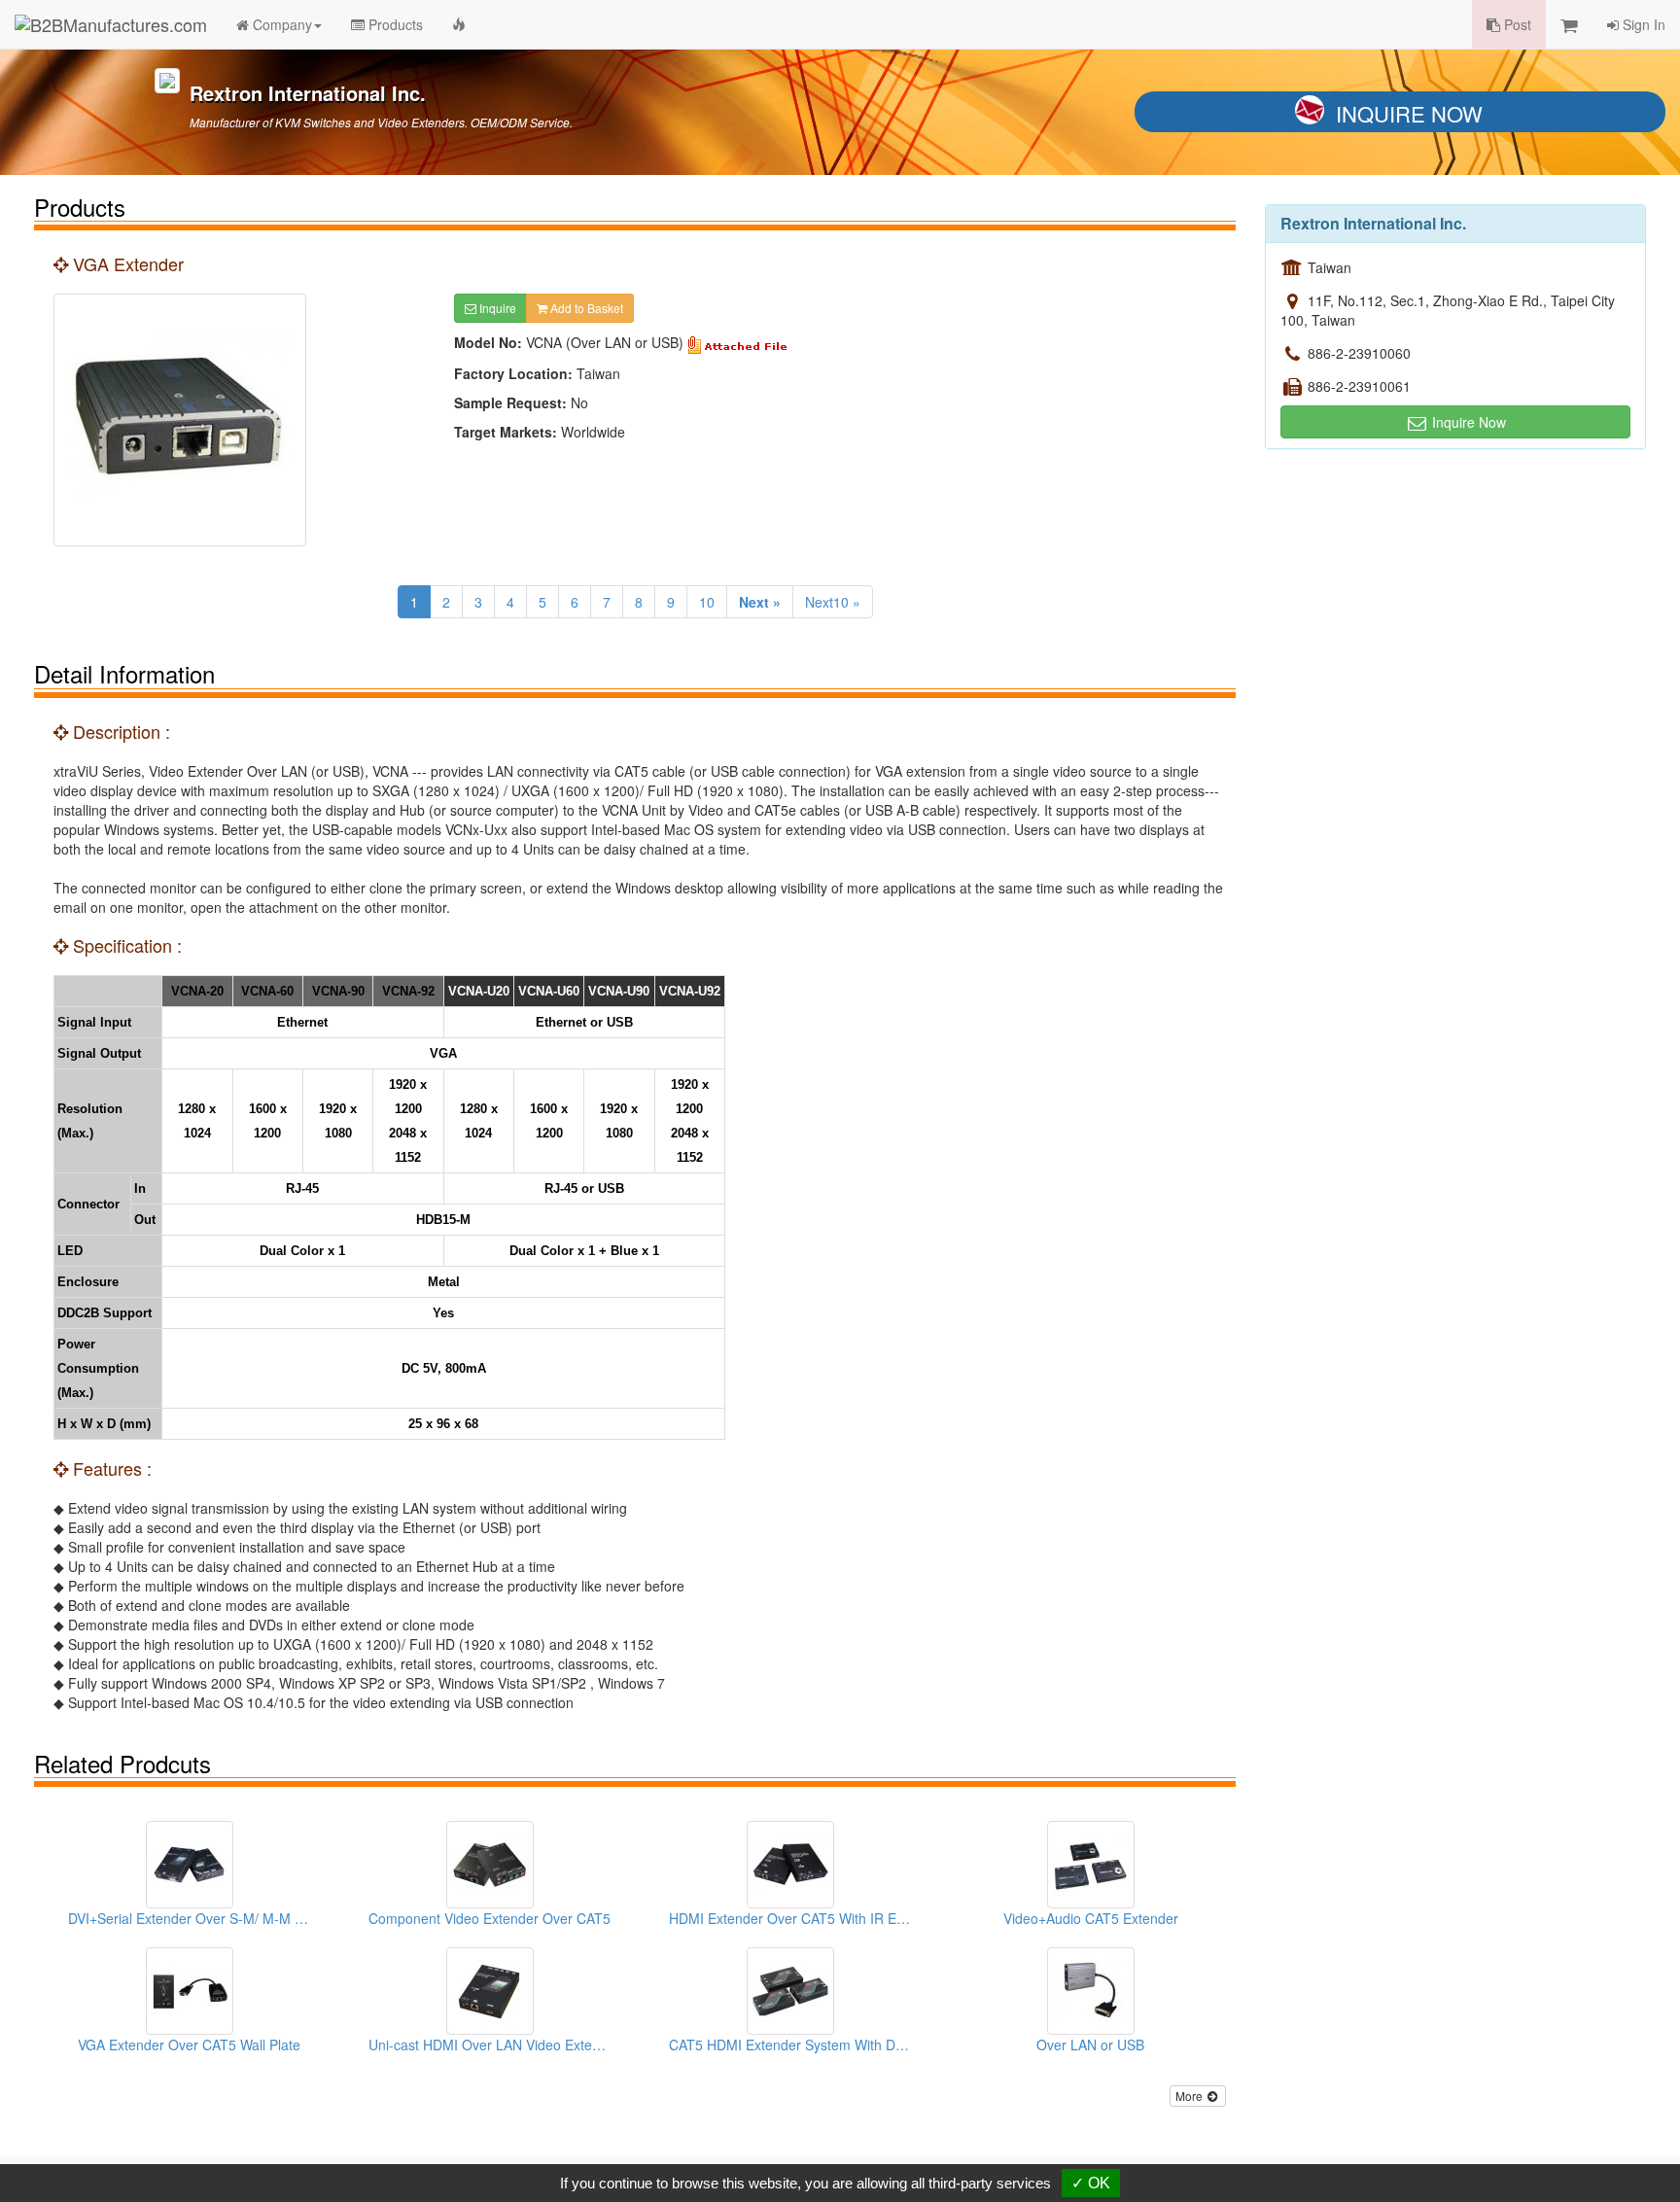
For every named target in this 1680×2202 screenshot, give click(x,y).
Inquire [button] (496, 308)
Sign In (1642, 24)
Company (280, 24)
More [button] (1190, 2096)
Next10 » (833, 602)
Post (1516, 24)
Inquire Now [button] (1467, 422)
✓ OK (1091, 2183)
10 (707, 602)
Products (394, 24)
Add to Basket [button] (585, 308)
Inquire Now (1409, 113)
